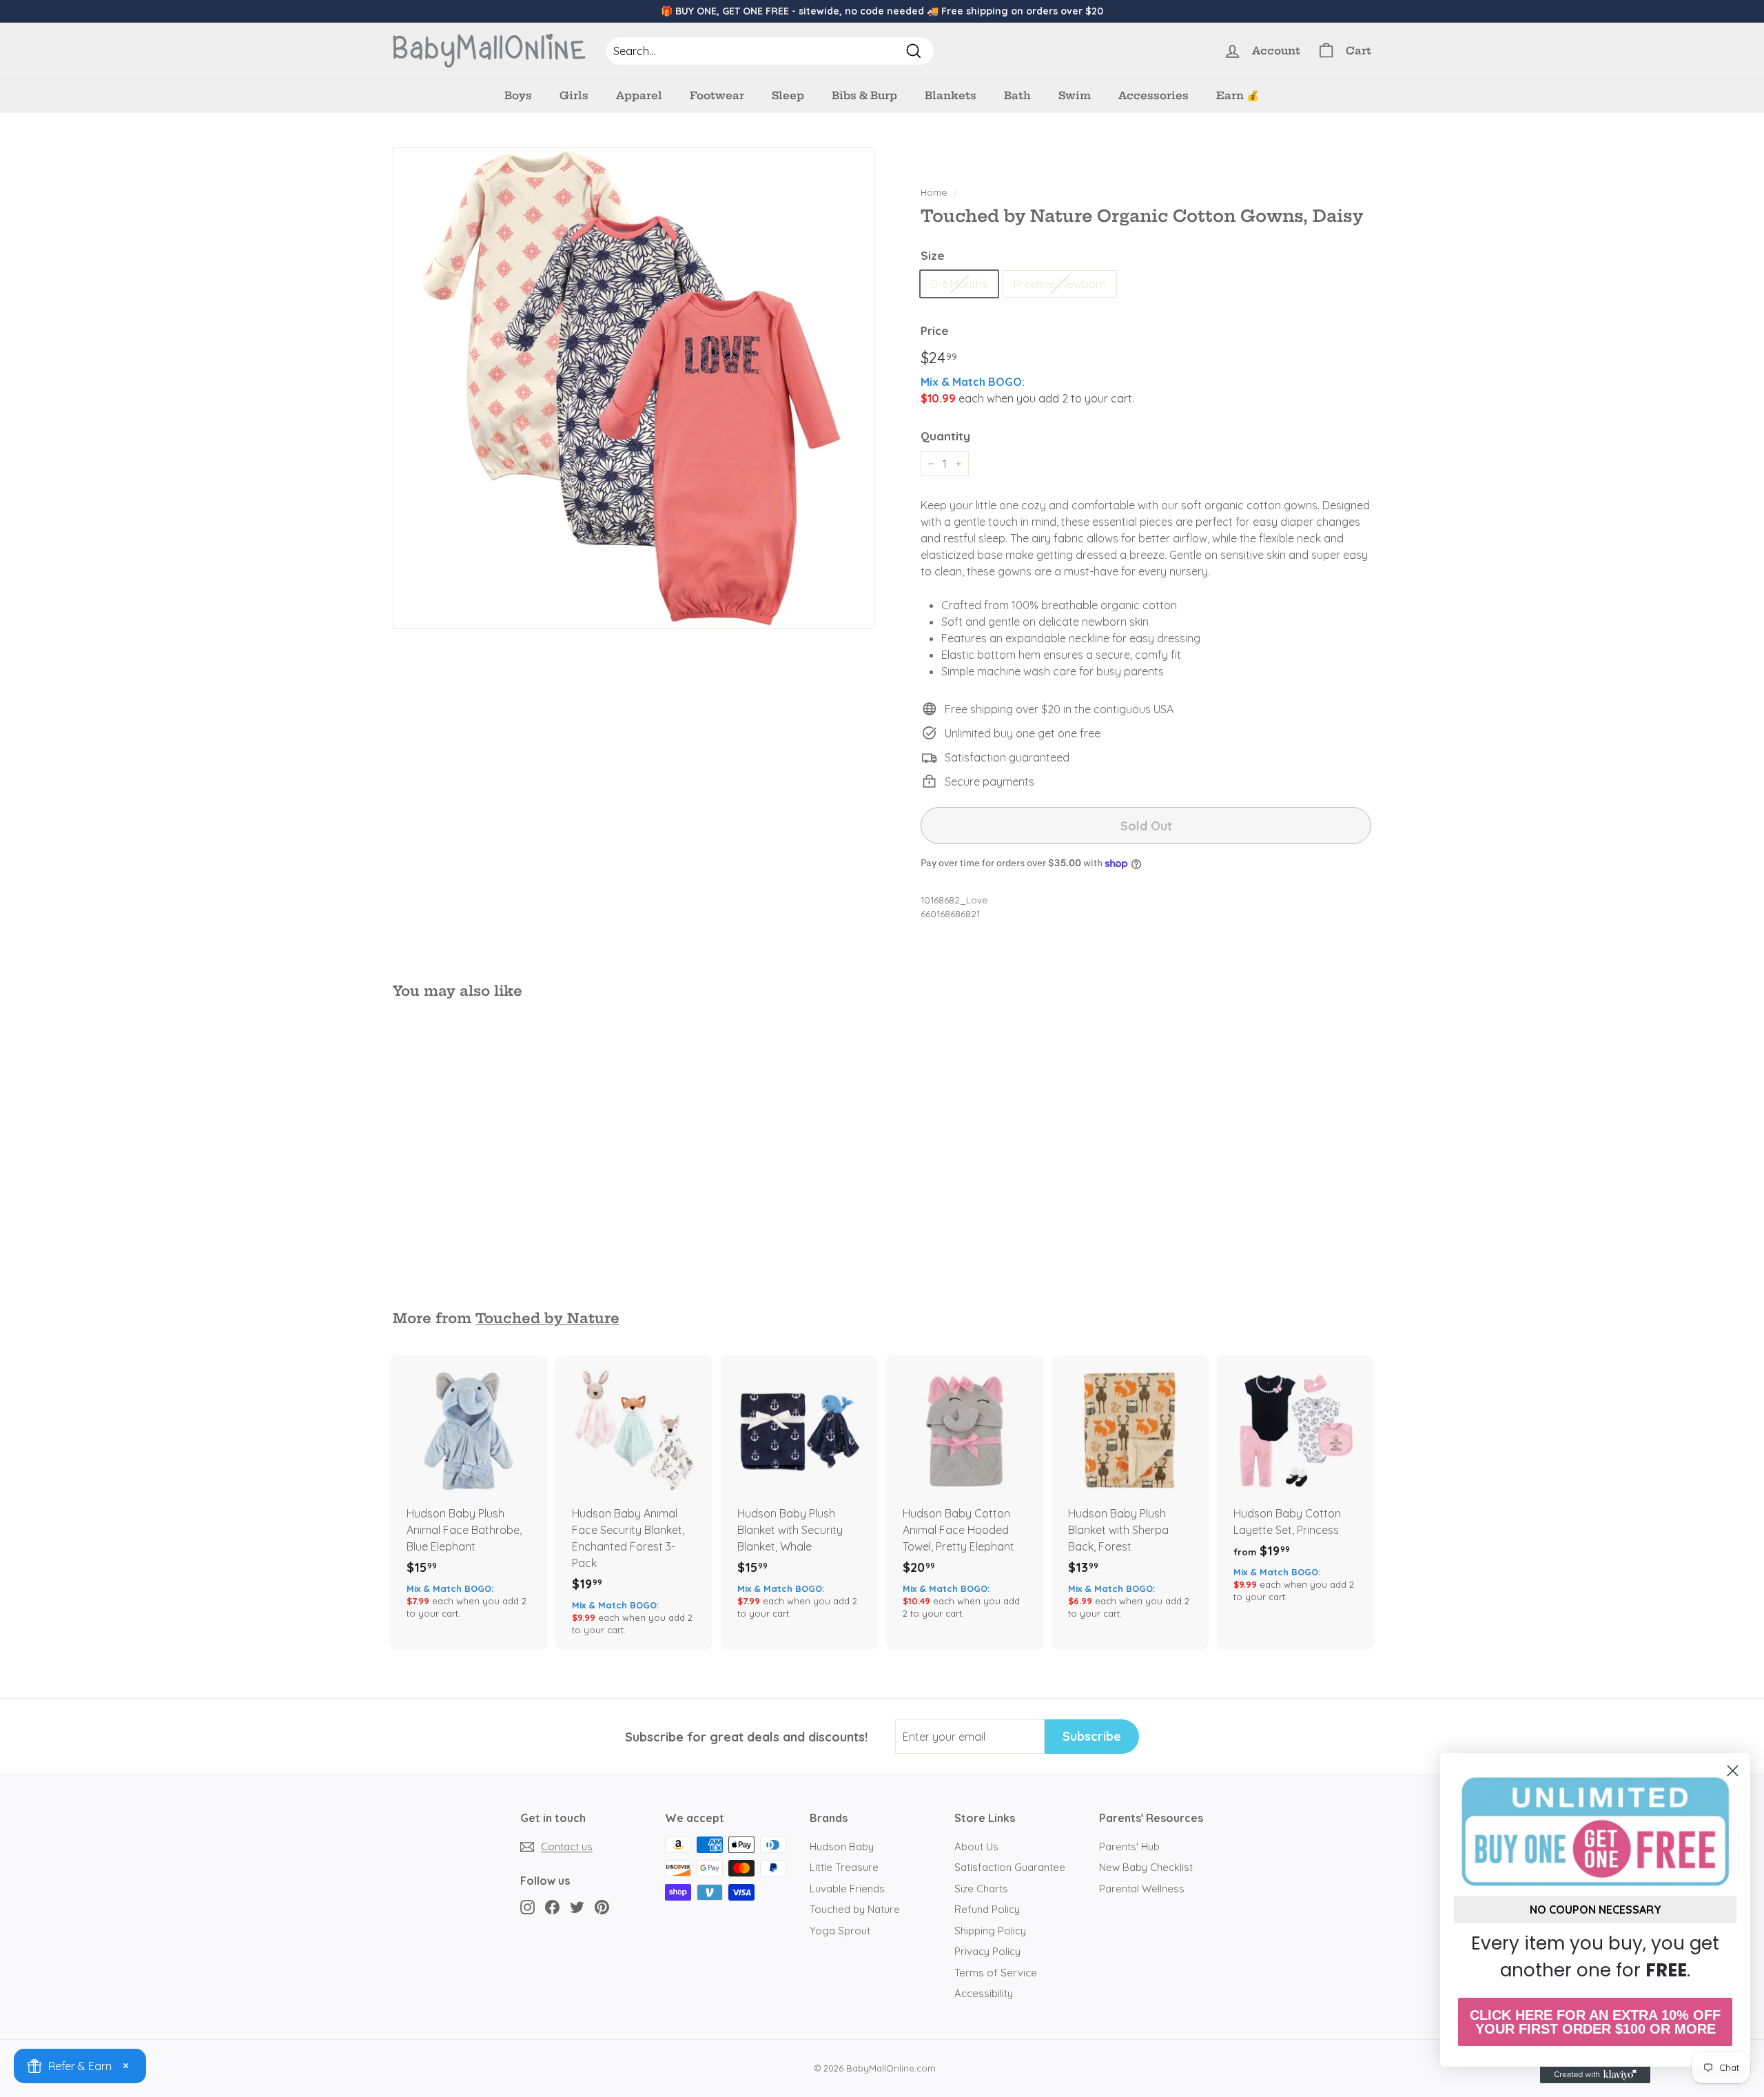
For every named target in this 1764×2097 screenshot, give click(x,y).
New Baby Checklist (1146, 1867)
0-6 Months (959, 284)
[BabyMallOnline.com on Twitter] (577, 1907)
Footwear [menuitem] (717, 95)
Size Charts (981, 1889)
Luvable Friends (847, 1889)
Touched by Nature (547, 1318)
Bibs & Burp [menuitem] (864, 95)
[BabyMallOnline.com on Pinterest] (602, 1907)
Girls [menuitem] (574, 95)
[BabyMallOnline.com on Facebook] (552, 1907)
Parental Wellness (1142, 1889)
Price (935, 330)
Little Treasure (844, 1867)
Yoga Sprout (840, 1931)
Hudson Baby (842, 1847)
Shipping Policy (990, 1931)
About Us (976, 1847)
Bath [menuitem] (1017, 95)
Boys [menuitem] (518, 95)
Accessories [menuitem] (1153, 95)
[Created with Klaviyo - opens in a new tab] (1595, 2075)
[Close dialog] (1733, 1771)
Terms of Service (996, 1973)
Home (934, 192)
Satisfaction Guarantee (1010, 1867)
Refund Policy (987, 1909)
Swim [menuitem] (1075, 95)
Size (933, 255)
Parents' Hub (1129, 1847)
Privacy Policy (987, 1951)
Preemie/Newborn (1060, 284)
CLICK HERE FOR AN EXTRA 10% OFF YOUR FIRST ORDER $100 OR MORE (1595, 2022)
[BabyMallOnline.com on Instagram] (527, 1907)
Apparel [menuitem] (639, 95)
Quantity (945, 436)
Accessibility (984, 1993)
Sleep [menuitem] (788, 95)
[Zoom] (634, 388)
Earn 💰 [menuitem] (1238, 95)
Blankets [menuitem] (951, 95)
